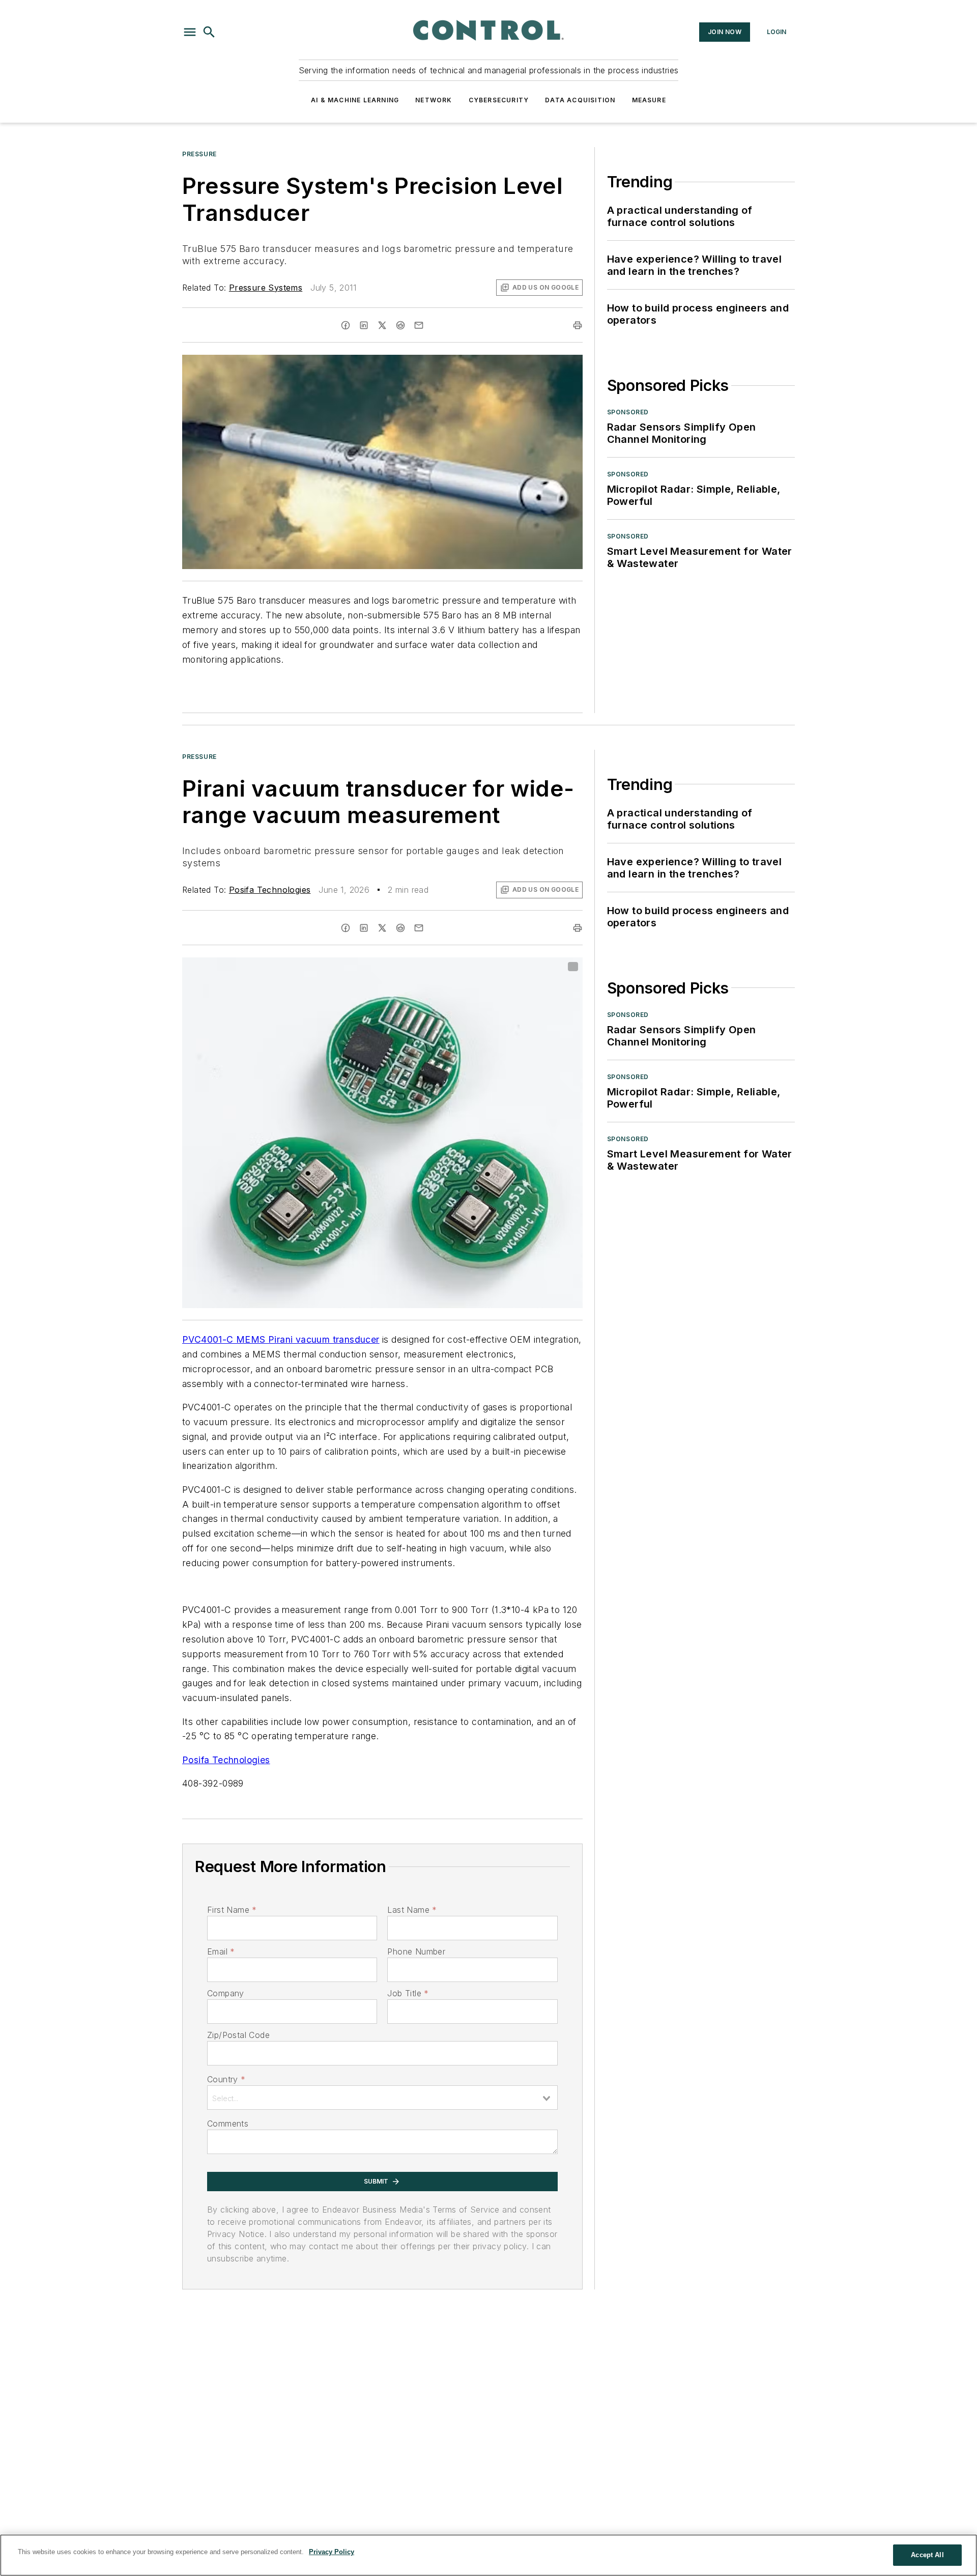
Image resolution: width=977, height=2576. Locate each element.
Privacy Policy (332, 2552)
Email (221, 1951)
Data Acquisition (580, 100)
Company (226, 1993)
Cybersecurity (499, 100)
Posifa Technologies (270, 890)
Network (434, 100)
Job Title (408, 1993)
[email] (419, 325)
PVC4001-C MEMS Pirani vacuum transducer (281, 1339)
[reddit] (400, 325)
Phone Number (416, 1951)
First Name (232, 1910)
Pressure (199, 154)
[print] (578, 325)
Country (226, 2079)
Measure (649, 100)
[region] (489, 2555)
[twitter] (382, 325)
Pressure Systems (266, 288)
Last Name (412, 1910)
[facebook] (346, 325)
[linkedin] (364, 325)
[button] (190, 32)
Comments (228, 2124)
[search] (209, 32)
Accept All (927, 2555)
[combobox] (382, 2098)
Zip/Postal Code (238, 2035)
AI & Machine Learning (355, 100)
